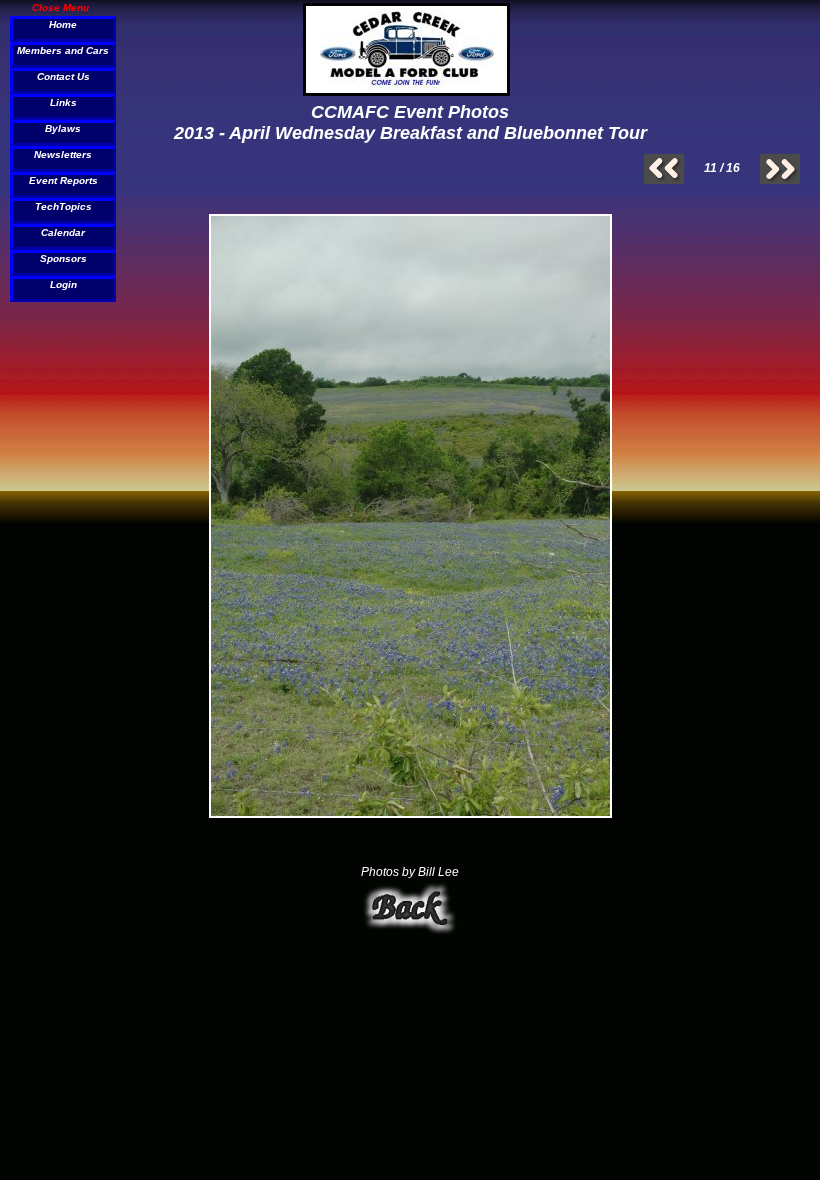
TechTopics (63, 206)
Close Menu (60, 7)
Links (63, 102)
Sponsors (63, 258)
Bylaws (63, 128)
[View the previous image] (664, 169)
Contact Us (63, 76)
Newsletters (63, 154)
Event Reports (63, 180)
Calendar (63, 232)
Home (63, 24)
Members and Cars (63, 50)
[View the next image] (780, 169)
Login (63, 284)
